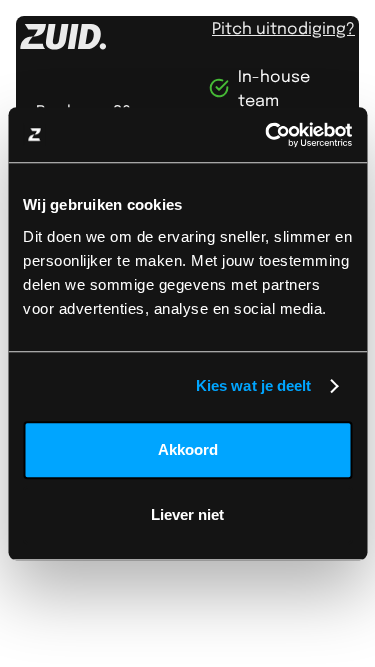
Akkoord (188, 449)
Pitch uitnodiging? (283, 27)
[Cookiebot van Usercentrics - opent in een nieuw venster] (267, 135)
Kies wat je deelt (254, 385)
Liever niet (187, 514)
